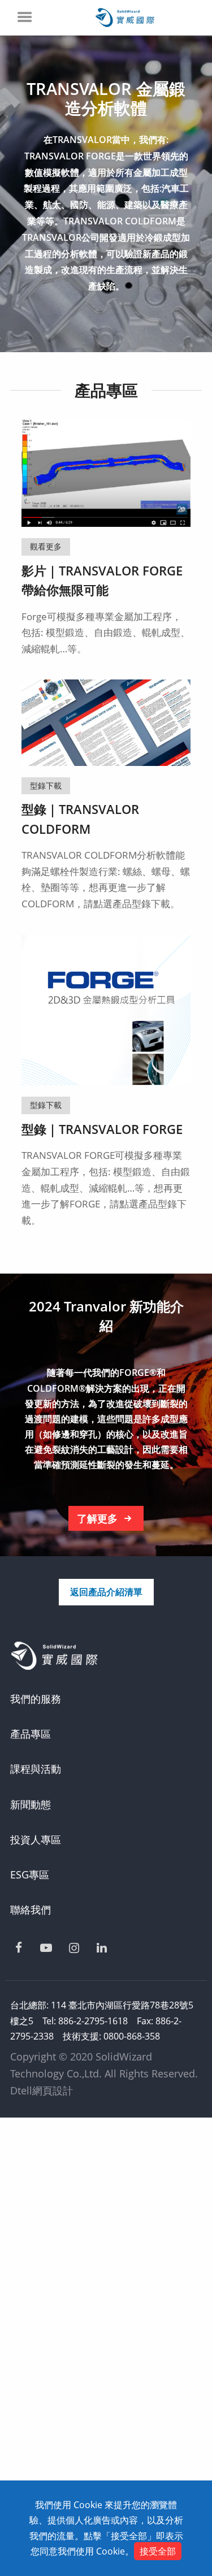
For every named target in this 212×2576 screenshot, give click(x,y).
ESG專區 (30, 1874)
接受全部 (158, 2551)
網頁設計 (53, 2090)
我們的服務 (36, 1699)
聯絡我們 (31, 1910)
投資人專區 (36, 1839)
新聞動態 (31, 1804)
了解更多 (97, 1518)
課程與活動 (36, 1769)
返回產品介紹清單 (106, 1592)
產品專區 (31, 1734)
